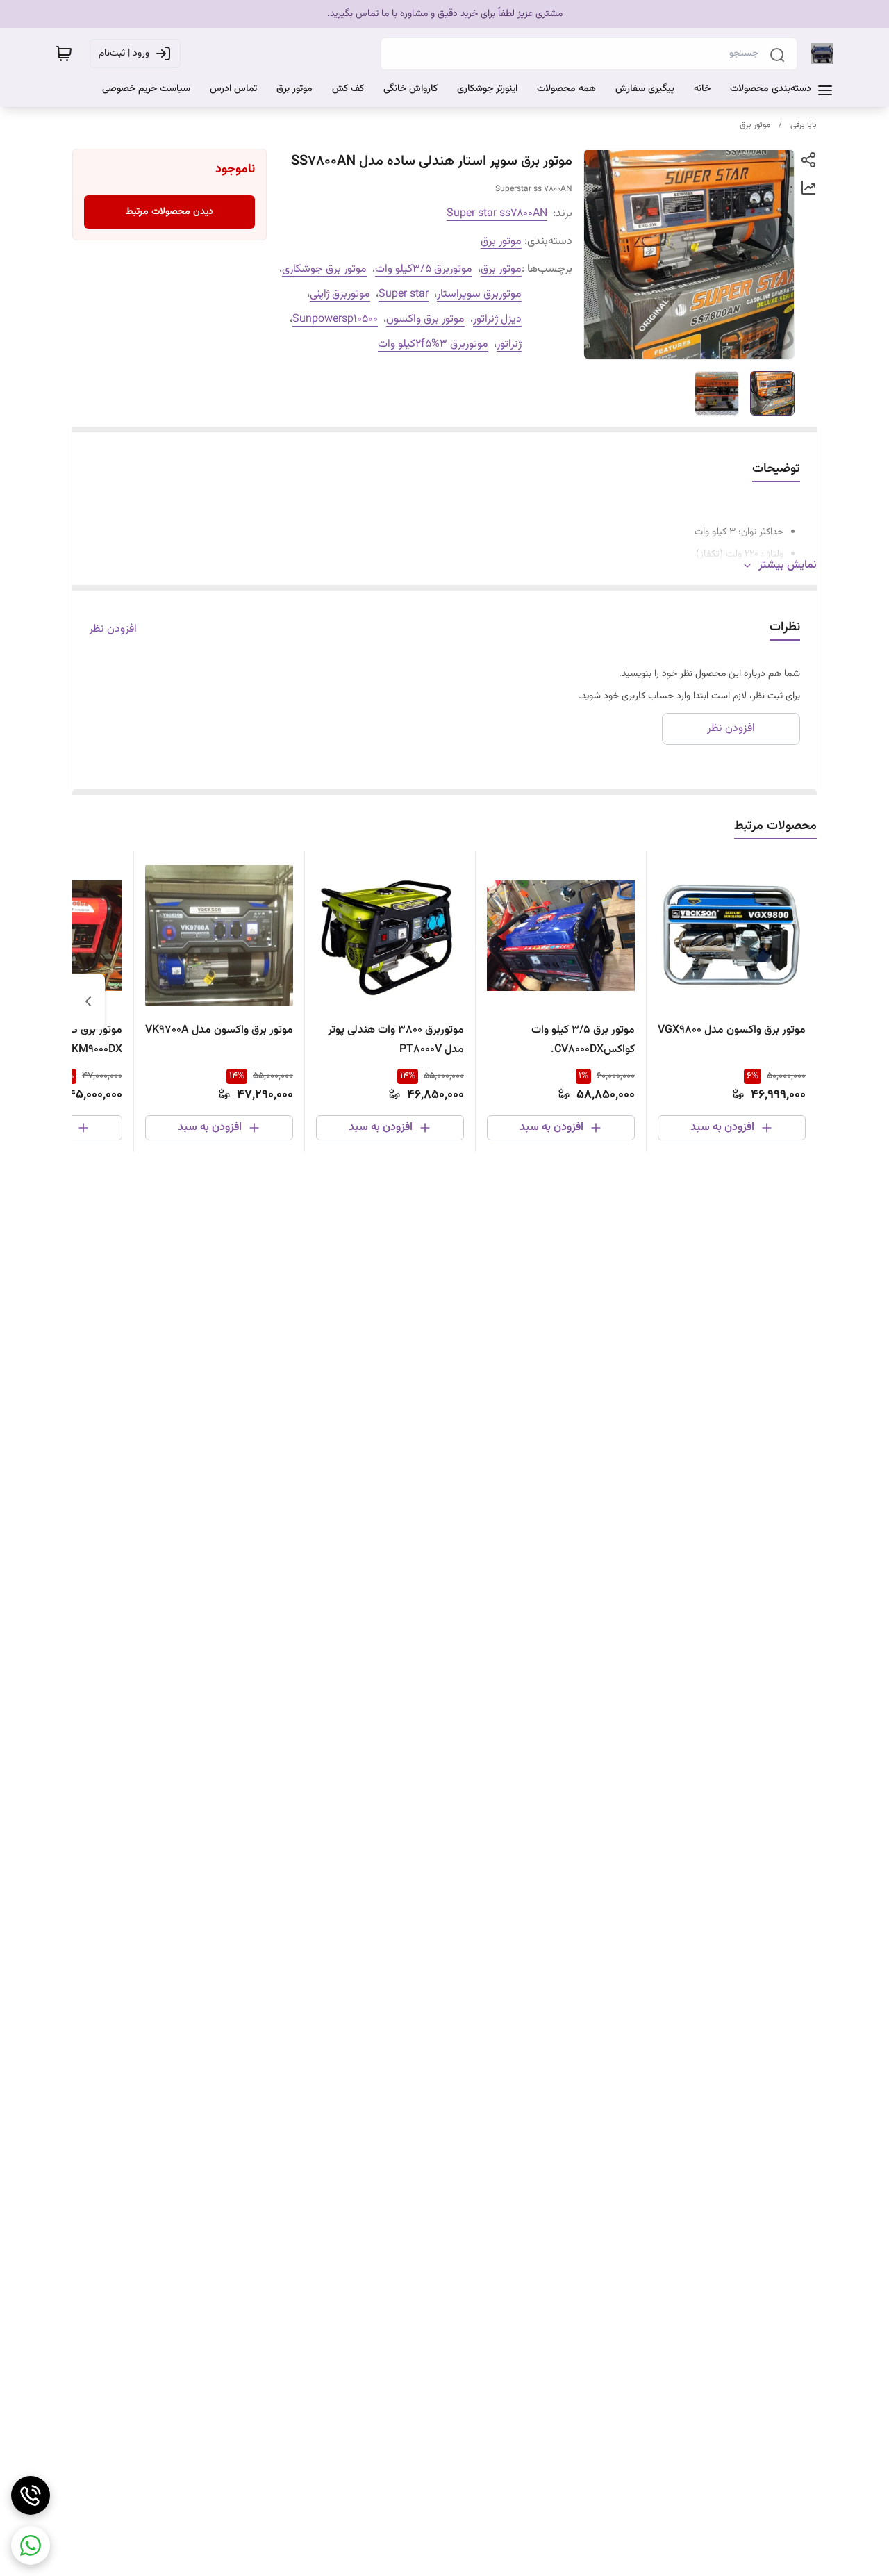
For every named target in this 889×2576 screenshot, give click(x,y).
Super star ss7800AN (497, 214)
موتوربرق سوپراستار (479, 294)
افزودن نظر (113, 630)
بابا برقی (804, 125)
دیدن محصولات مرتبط (169, 212)
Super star (404, 294)
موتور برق (755, 125)
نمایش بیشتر (788, 566)
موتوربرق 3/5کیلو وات (424, 269)
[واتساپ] (31, 2545)
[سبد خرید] (64, 54)
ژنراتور (509, 344)
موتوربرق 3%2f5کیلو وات (433, 344)
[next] (88, 1001)
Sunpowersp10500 (335, 319)
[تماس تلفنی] (31, 2495)
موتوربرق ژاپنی (340, 294)
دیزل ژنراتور (497, 319)
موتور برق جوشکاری (324, 269)
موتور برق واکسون (425, 319)
